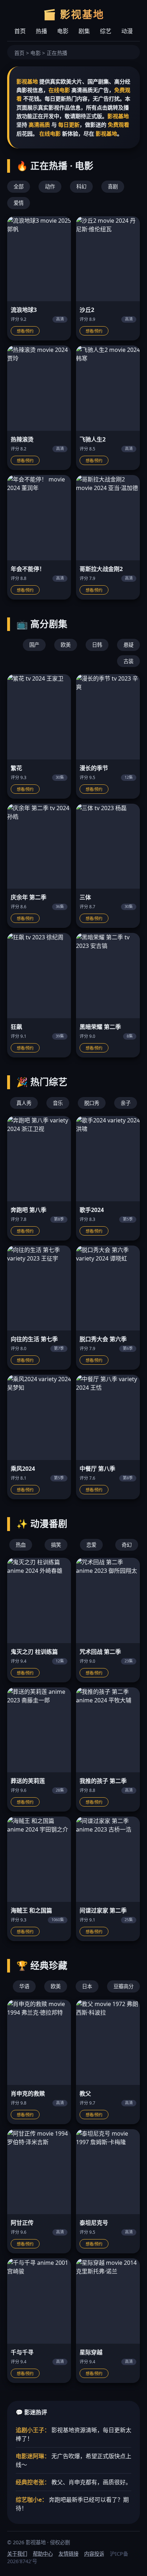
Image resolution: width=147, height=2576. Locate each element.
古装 (128, 661)
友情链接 (69, 2554)
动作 (50, 186)
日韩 (97, 645)
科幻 (81, 186)
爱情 (19, 203)
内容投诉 (94, 2554)
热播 (41, 31)
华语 (24, 1986)
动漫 (127, 31)
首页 (20, 31)
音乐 (58, 1103)
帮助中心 (43, 2554)
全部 (19, 186)
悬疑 (128, 645)
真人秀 (24, 1103)
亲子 (126, 1103)
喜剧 (113, 186)
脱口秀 (92, 1103)
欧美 (66, 645)
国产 (34, 645)
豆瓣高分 (123, 1986)
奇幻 (127, 1545)
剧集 (84, 31)
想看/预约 (25, 331)
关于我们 (17, 2554)
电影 (63, 31)
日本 (87, 1986)
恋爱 (91, 1545)
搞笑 (56, 1545)
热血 (21, 1545)
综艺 (106, 31)
